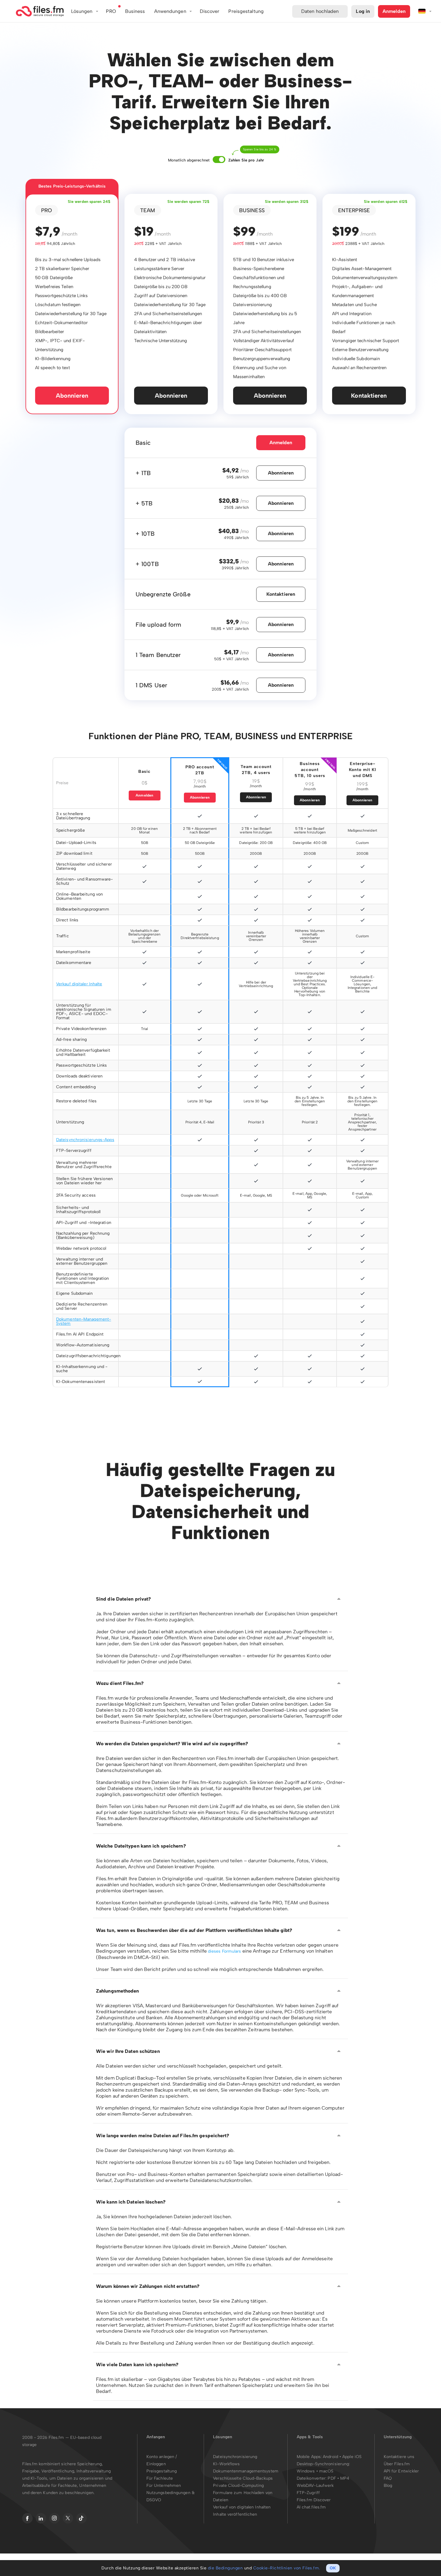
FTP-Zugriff (308, 2493)
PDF (332, 2478)
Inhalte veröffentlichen (235, 2514)
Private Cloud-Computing (238, 2486)
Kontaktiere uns (399, 2457)
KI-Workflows (226, 2464)
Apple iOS (352, 2457)
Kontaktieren (369, 396)
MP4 (345, 2478)
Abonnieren (72, 396)
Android (331, 2457)
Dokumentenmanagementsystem (246, 2471)
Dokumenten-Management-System (84, 1321)
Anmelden (394, 11)
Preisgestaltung (162, 2471)
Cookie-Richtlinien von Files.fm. (287, 2568)
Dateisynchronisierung (235, 2457)
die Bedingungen (225, 2568)
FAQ (388, 2478)
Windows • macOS (315, 2471)
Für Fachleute (160, 2478)
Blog (388, 2486)
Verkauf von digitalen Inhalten (242, 2507)
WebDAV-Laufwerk (315, 2486)
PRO (111, 11)
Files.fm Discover (314, 2500)
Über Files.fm (397, 2464)
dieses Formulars (225, 1951)
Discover (210, 11)
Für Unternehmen (164, 2486)
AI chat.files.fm (311, 2507)
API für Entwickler (401, 2471)
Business (135, 11)
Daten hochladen (320, 11)
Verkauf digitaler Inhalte (79, 984)
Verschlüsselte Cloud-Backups (243, 2478)
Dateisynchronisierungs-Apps (85, 1140)
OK (333, 2568)
